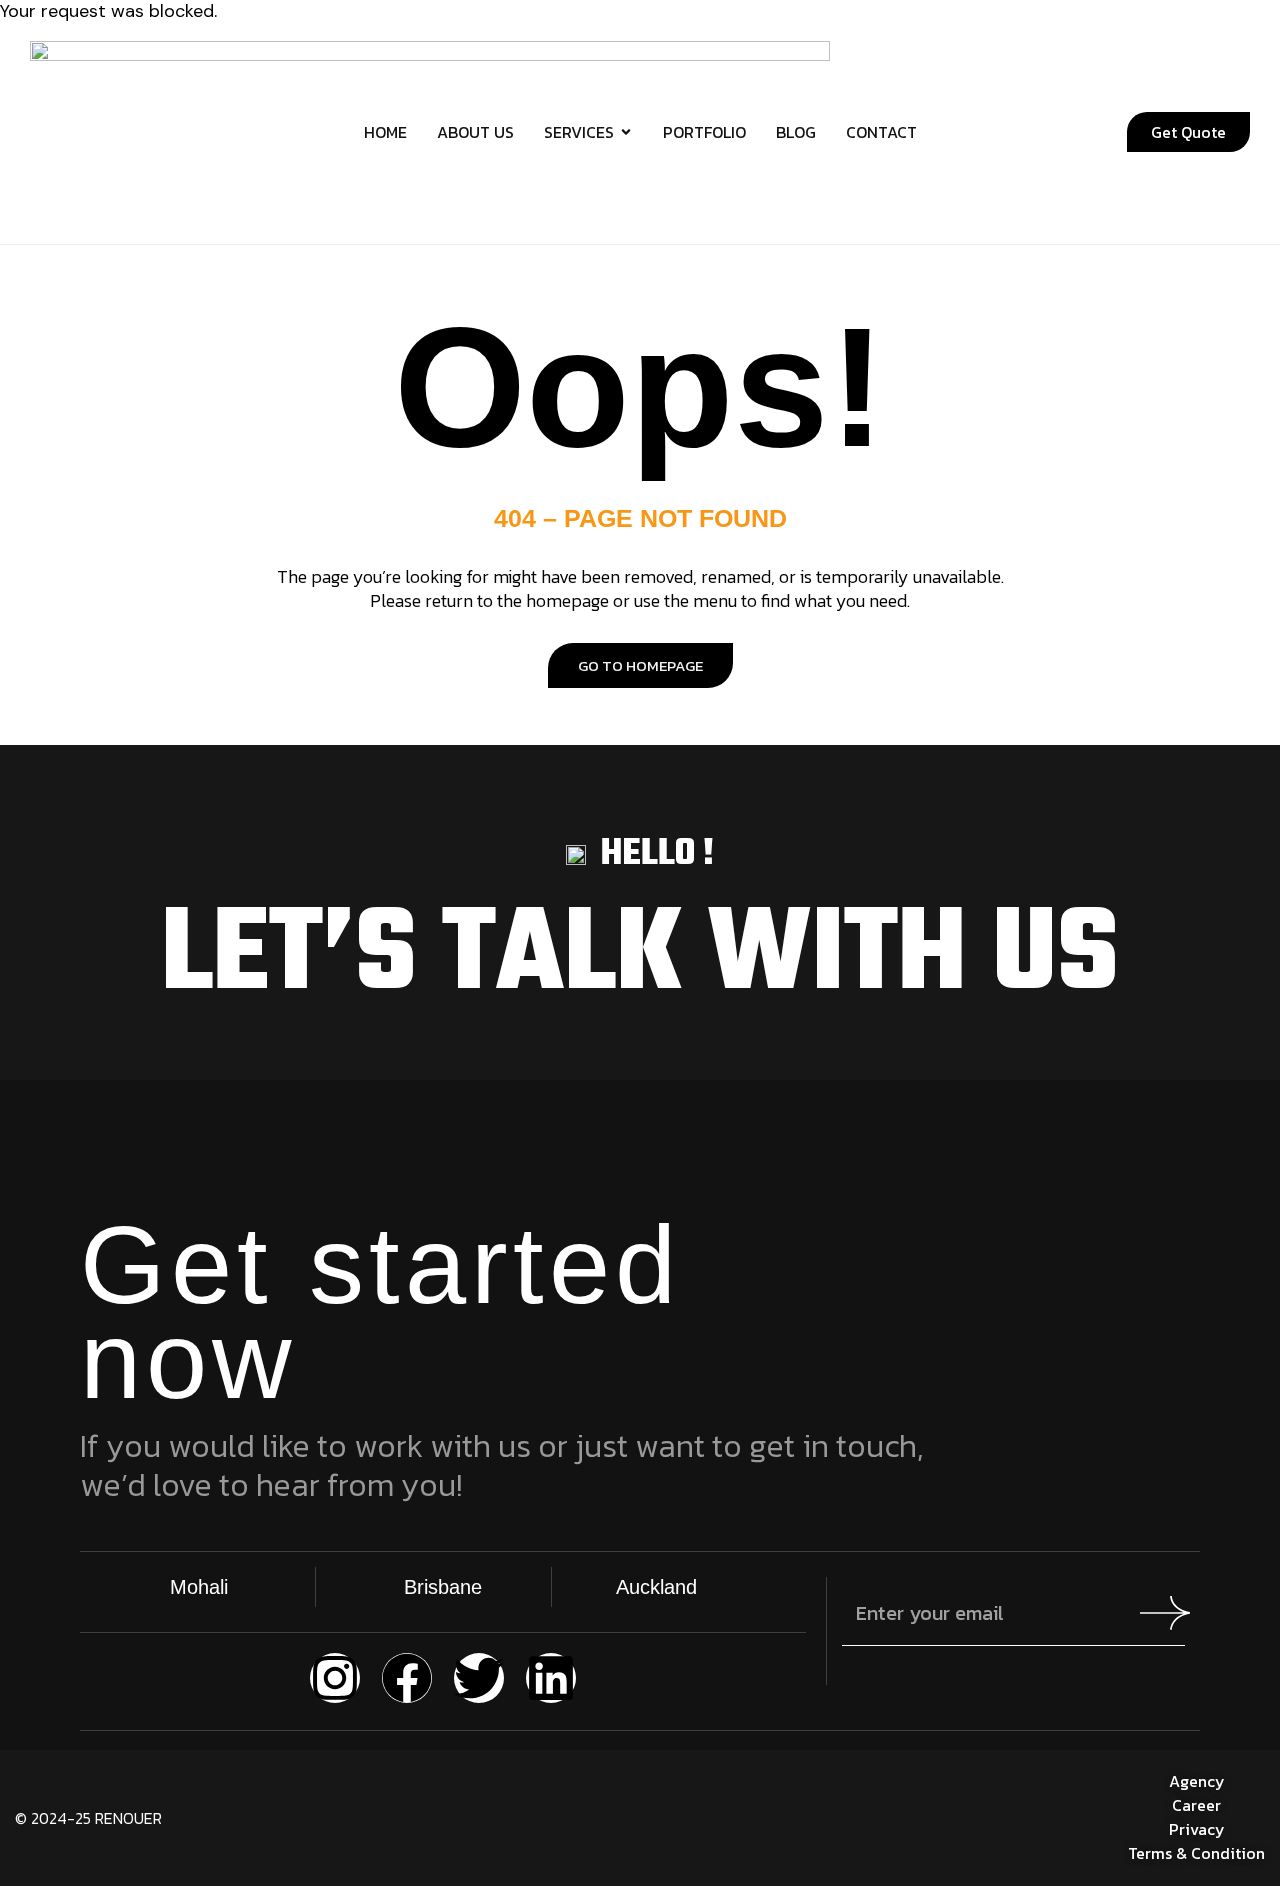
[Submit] (1165, 1613)
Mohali (199, 1587)
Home (385, 132)
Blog (796, 132)
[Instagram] (335, 1678)
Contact (881, 132)
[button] (1022, 132)
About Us (475, 132)
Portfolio (704, 132)
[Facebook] (407, 1678)
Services (579, 132)
